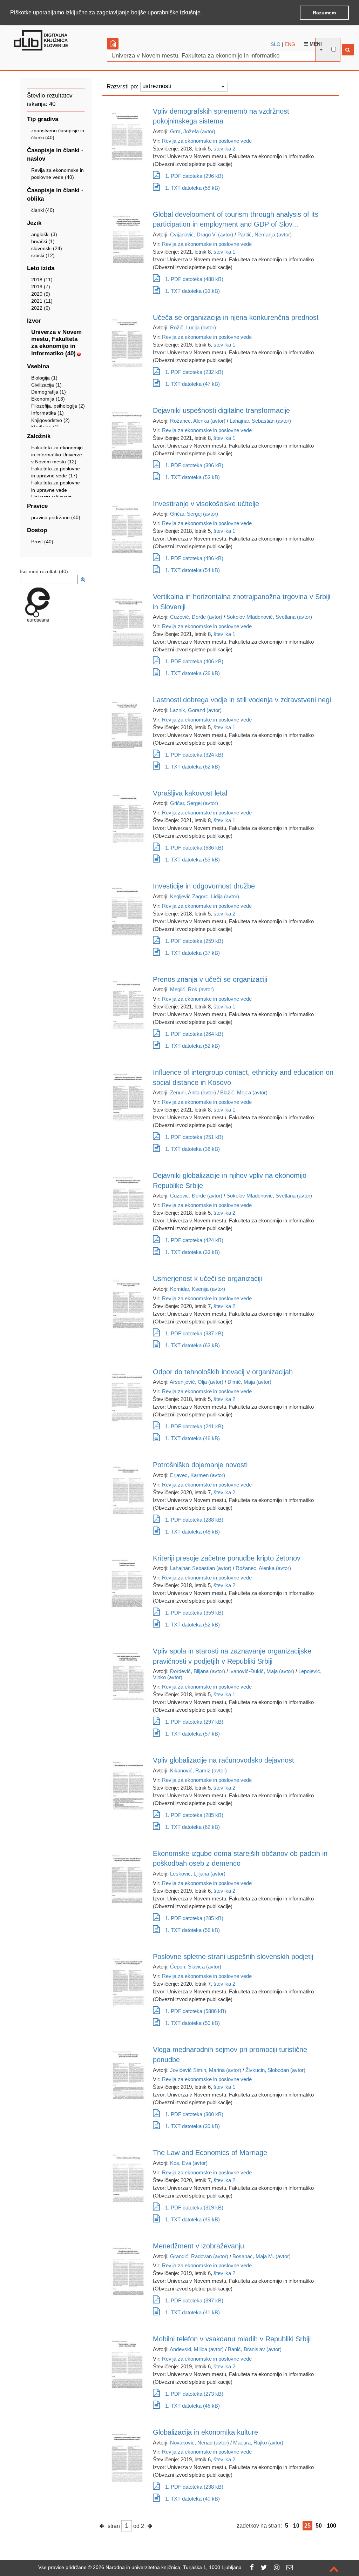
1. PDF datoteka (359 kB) (194, 1613)
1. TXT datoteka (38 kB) (192, 1149)
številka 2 (224, 149)
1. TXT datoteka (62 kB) (192, 767)
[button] (204, 13)
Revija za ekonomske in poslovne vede (207, 141)
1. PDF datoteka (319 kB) (194, 2208)
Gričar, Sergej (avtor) (194, 514)
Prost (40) (42, 542)
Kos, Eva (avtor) (189, 2163)
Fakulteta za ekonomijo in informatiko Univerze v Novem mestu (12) (57, 455)
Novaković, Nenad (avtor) (199, 2443)
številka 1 (224, 252)
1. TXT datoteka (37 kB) (192, 953)
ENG (290, 44)
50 (319, 2526)
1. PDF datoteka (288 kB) (194, 1520)
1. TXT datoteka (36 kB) (192, 673)
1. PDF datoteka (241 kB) (194, 1426)
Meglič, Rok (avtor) (192, 989)
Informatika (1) (48, 413)
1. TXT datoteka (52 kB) (192, 1046)
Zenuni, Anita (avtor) (193, 1092)
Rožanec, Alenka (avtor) (198, 421)
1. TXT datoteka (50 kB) (192, 2023)
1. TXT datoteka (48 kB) (192, 1532)
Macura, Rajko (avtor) (258, 2443)
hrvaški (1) (43, 241)
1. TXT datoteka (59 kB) (192, 188)
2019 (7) (41, 287)
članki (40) (43, 210)
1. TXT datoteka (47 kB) (192, 384)
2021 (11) (42, 301)
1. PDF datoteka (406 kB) (194, 661)
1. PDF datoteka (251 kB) (194, 1137)
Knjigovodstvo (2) (50, 420)
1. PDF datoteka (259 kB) (194, 941)
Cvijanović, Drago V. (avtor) (202, 234)
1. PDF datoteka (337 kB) (194, 1333)
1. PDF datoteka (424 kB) (194, 1240)
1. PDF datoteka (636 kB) (194, 848)
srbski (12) (43, 255)
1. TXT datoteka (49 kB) (192, 2219)
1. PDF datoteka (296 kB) (194, 176)
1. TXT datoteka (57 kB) (192, 1734)
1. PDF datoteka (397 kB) (194, 2300)
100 (331, 2526)
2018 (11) (42, 280)
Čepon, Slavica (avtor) (196, 1967)
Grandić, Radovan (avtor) (199, 2256)
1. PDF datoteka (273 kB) (194, 2394)
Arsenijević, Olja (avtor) (197, 1382)
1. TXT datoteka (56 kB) (192, 1930)
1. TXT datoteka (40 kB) (192, 2499)
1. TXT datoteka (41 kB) (192, 2312)
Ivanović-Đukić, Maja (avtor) (262, 1671)
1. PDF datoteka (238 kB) (194, 2487)
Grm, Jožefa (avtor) (193, 131)
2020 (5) (41, 294)
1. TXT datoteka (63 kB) (192, 1345)
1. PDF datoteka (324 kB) (194, 755)
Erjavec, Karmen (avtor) (198, 1475)
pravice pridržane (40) (56, 517)
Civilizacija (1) (46, 385)
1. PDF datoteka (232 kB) (194, 372)
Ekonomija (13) (48, 399)
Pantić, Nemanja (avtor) (265, 234)
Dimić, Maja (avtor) (249, 1382)
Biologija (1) (44, 378)
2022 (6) (41, 308)
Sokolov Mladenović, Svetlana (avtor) (269, 617)
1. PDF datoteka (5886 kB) (196, 2011)
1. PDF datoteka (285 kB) (194, 1815)
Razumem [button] (324, 13)
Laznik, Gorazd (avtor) (196, 710)
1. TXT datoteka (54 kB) (192, 570)
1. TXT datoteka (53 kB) (192, 477)
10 (296, 2526)
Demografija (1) (49, 392)
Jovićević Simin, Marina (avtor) (206, 2070)
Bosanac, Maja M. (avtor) (262, 2256)
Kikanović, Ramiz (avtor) (198, 1770)
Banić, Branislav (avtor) (255, 2349)
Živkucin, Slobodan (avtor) (275, 2070)
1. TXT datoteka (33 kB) (192, 291)
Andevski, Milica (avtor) (197, 2349)
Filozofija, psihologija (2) (58, 406)
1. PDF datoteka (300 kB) (194, 2114)
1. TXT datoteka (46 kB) (192, 1438)
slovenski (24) (47, 248)
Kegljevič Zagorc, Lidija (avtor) (205, 896)
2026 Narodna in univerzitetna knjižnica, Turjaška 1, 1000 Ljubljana (167, 2567)
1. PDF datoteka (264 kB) (194, 1034)
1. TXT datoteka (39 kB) (192, 2126)
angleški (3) (44, 234)
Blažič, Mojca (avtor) (244, 1092)
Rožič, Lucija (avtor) (193, 327)
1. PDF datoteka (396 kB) (194, 465)
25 (307, 2526)
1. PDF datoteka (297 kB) (194, 1722)
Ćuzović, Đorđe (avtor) (196, 617)
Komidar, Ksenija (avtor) (198, 1289)
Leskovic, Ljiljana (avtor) (198, 1874)
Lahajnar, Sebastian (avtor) (260, 421)
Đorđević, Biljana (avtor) (198, 1671)
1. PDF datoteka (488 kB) (194, 279)
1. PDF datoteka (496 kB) (194, 558)
